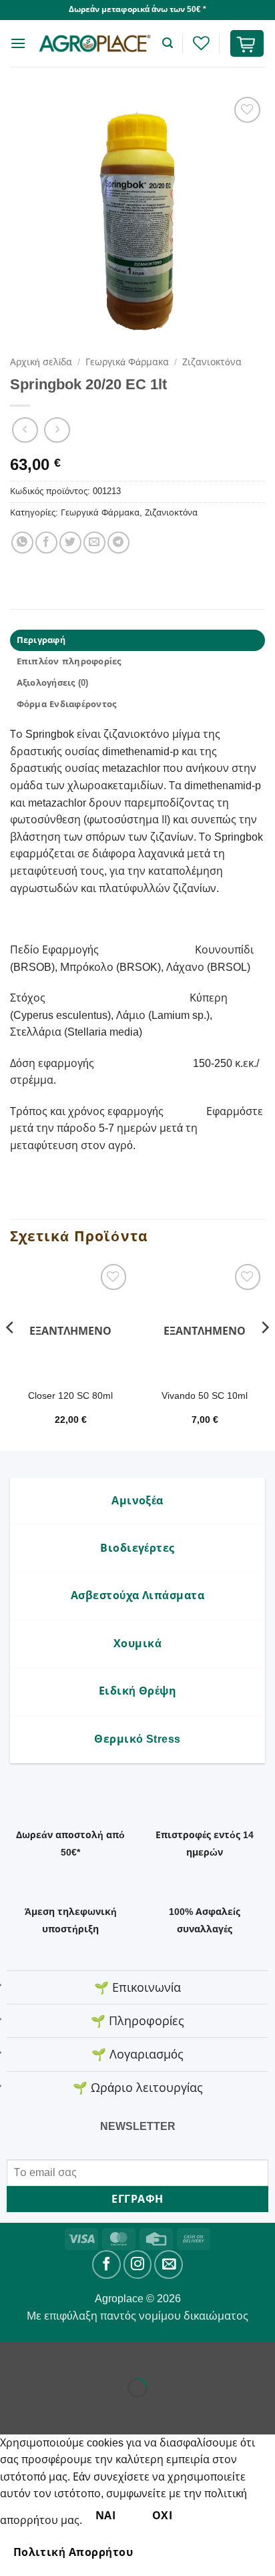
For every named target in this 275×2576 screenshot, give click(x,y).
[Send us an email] (169, 2265)
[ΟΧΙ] (169, 2552)
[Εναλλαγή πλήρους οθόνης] (52, 2355)
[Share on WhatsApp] (22, 543)
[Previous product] (57, 430)
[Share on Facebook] (46, 543)
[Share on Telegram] (118, 543)
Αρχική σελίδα (41, 362)
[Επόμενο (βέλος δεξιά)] (52, 2411)
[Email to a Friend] (94, 543)
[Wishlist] (201, 43)
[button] (18, 43)
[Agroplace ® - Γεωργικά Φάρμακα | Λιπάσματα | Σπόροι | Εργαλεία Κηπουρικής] (94, 43)
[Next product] (25, 430)
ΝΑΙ (105, 2516)
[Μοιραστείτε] (91, 2355)
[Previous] (11, 1354)
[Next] (264, 1354)
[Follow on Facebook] (106, 2265)
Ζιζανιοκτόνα (212, 362)
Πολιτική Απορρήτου (73, 2552)
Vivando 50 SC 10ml (205, 1396)
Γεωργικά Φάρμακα (127, 362)
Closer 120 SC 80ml (70, 1396)
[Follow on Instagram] (138, 2265)
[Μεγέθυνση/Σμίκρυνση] (13, 2355)
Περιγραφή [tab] (41, 640)
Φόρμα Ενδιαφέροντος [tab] (67, 704)
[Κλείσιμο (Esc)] (130, 2355)
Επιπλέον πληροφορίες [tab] (69, 661)
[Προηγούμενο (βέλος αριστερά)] (13, 2411)
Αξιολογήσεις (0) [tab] (53, 683)
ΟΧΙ (162, 2516)
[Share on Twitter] (70, 543)
